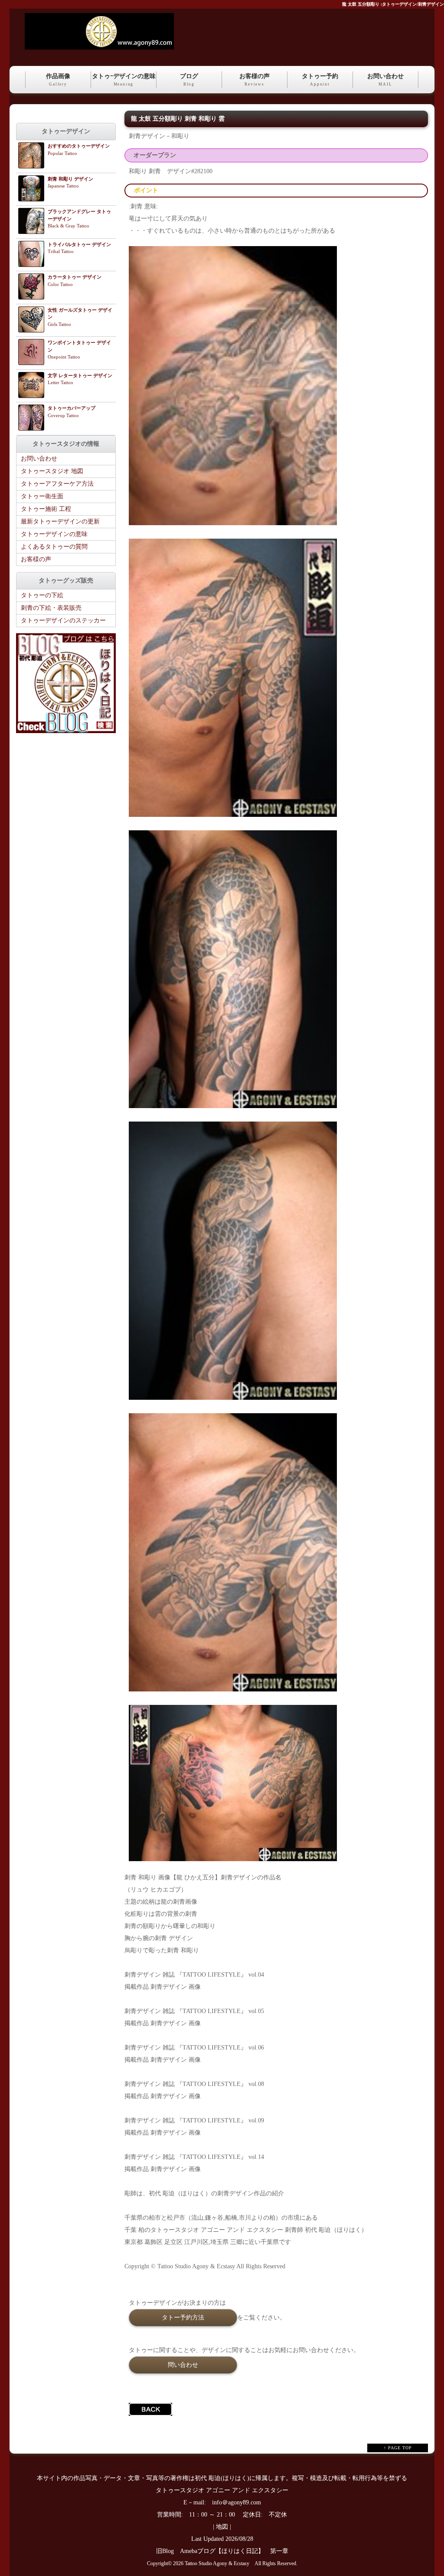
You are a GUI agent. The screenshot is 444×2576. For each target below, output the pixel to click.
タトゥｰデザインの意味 (124, 80)
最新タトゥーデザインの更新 (60, 521)
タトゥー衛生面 (42, 496)
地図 (222, 2527)
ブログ (189, 80)
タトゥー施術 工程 (46, 509)
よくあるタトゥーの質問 (54, 547)
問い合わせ (183, 2365)
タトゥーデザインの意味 (54, 534)
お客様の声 (255, 80)
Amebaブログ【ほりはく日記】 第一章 (237, 2551)
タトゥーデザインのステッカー (63, 620)
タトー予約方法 (183, 2317)
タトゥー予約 (320, 80)
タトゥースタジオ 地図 (52, 471)
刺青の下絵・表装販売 (51, 608)
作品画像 (58, 80)
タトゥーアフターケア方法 (57, 484)
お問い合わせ (385, 80)
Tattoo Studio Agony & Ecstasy (217, 2564)
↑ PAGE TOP (398, 2448)
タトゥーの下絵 (42, 595)
